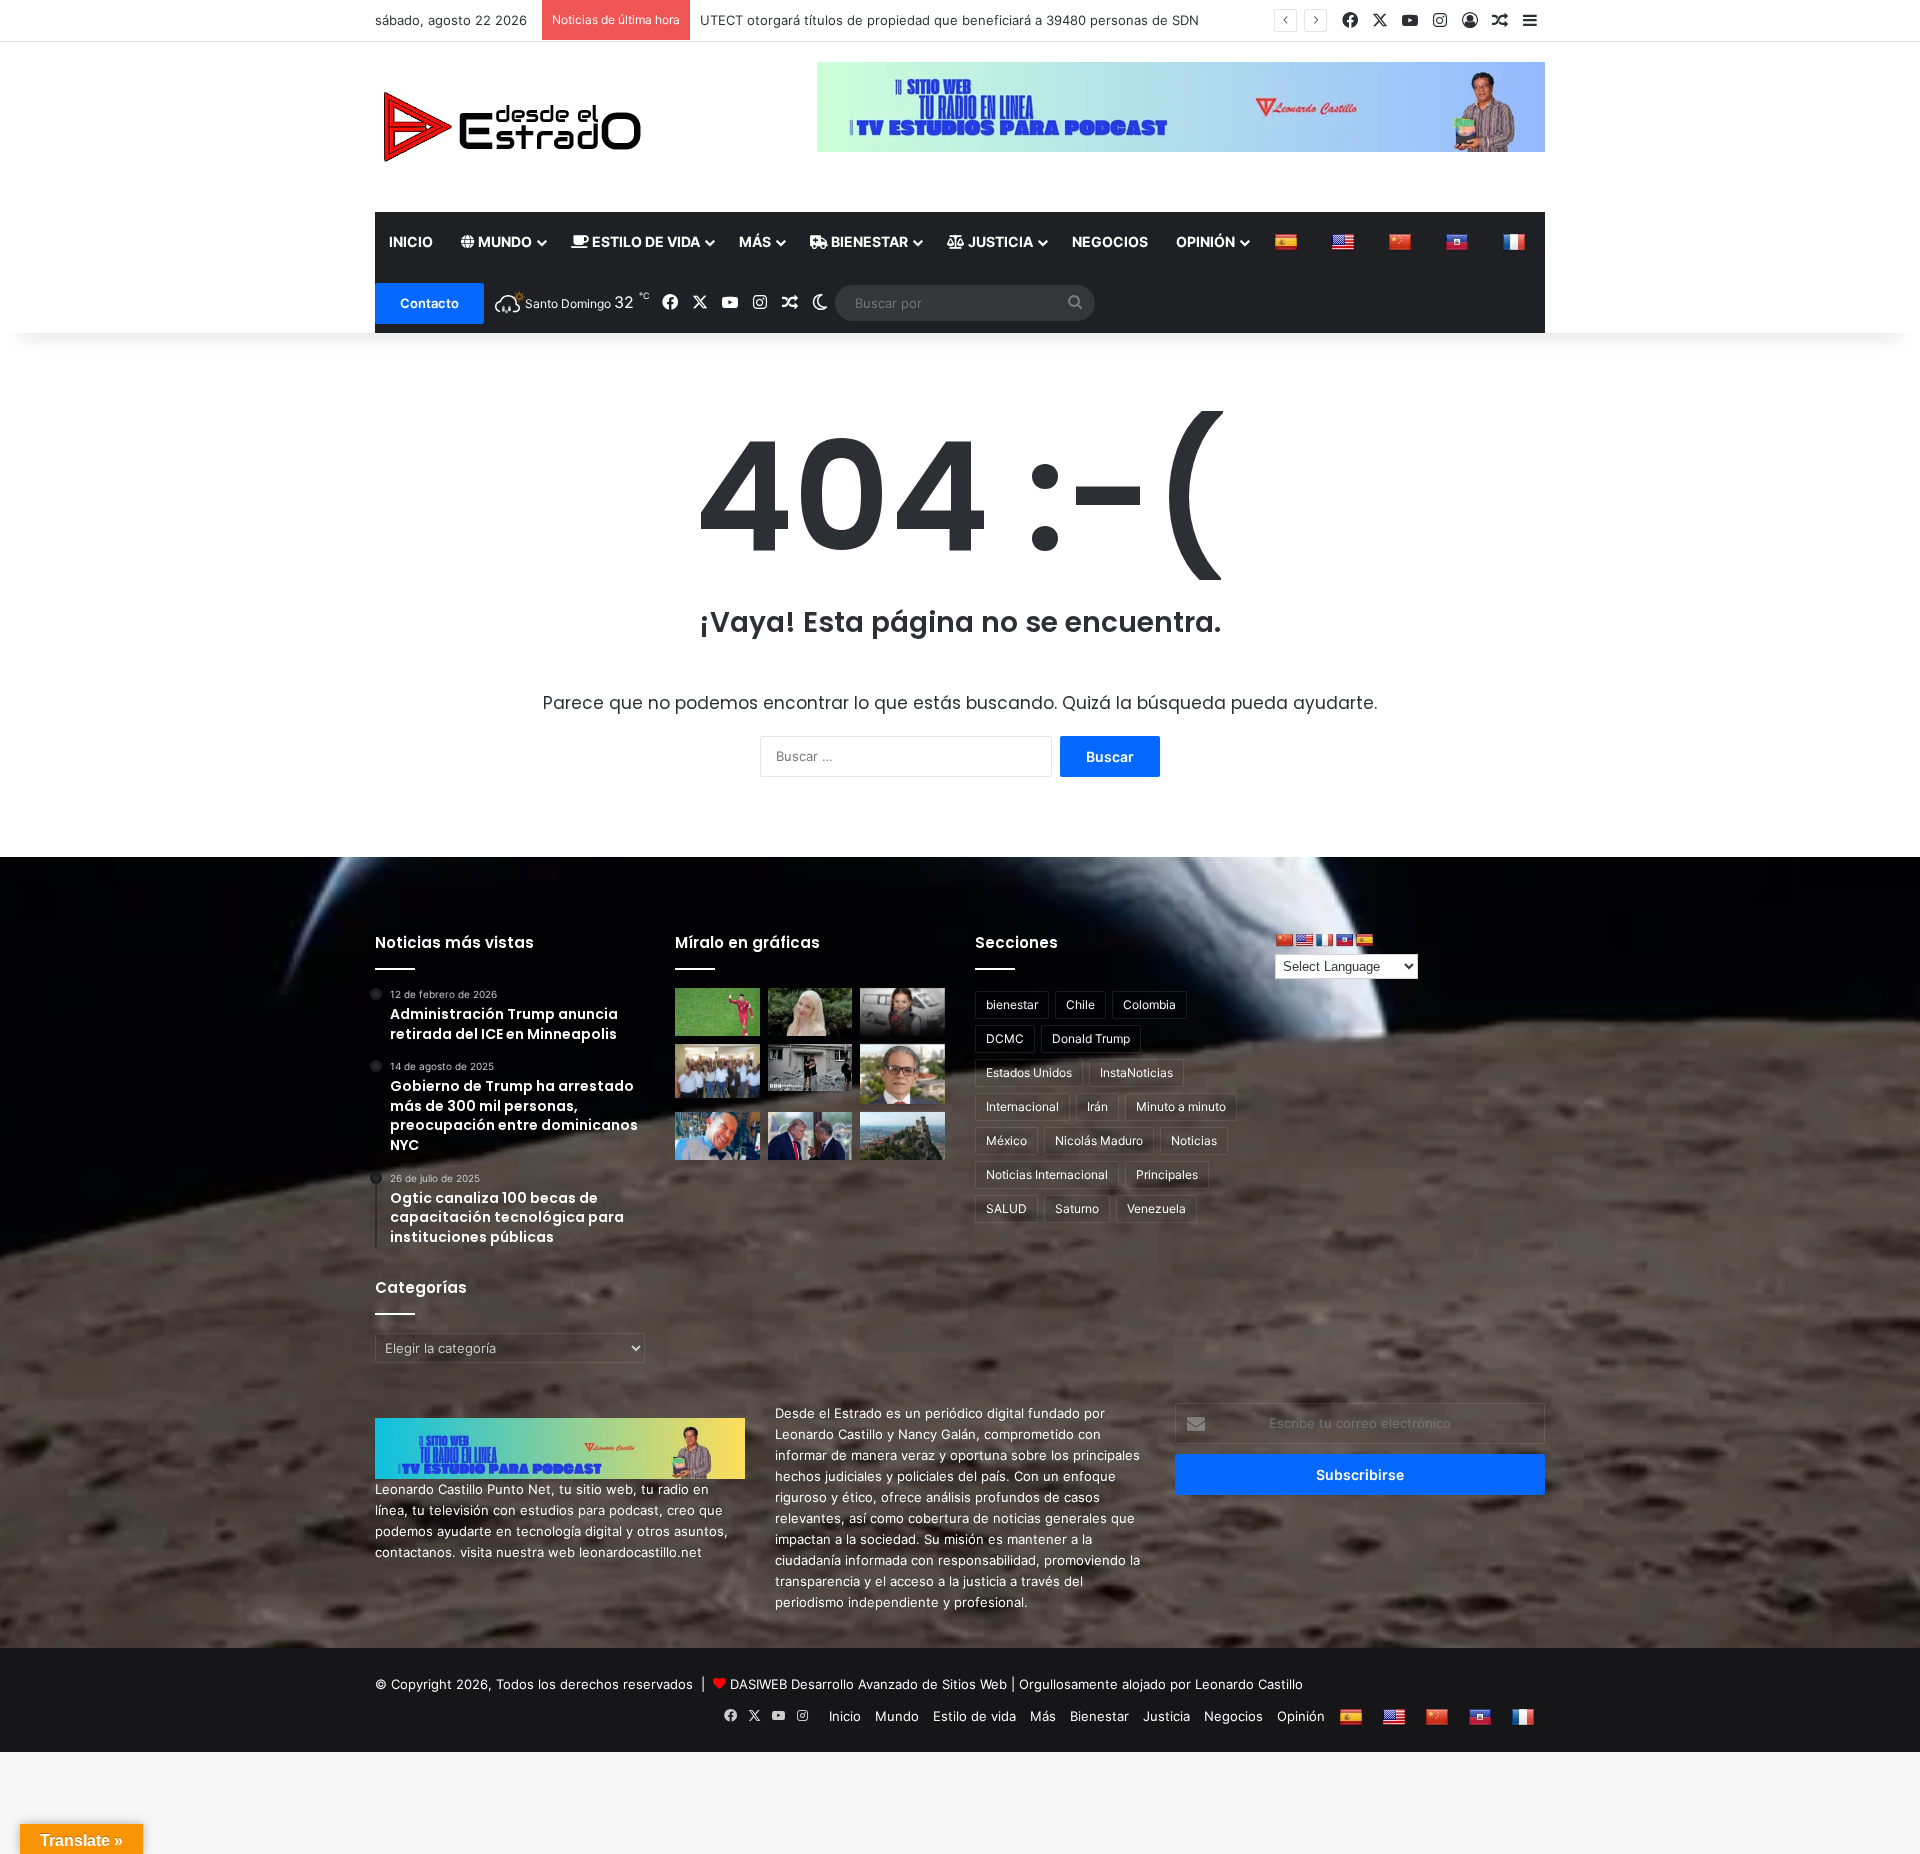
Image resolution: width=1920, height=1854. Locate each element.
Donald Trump (1091, 1038)
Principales (1167, 1174)
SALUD (1006, 1208)
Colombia (1149, 1004)
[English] (1345, 242)
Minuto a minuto (1181, 1106)
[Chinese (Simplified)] (1402, 242)
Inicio (411, 241)
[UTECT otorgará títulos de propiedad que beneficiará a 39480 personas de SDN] (717, 1071)
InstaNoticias (1136, 1072)
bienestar (1012, 1004)
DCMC (1005, 1038)
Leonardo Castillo (1249, 1684)
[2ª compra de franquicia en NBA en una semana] (717, 1012)
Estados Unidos (1029, 1072)
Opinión (1205, 241)
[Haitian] (1459, 242)
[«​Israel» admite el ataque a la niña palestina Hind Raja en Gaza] (902, 1012)
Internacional (1022, 1106)
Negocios (1110, 241)
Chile (1080, 1004)
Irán (1097, 1106)
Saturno (1077, 1208)
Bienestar (868, 241)
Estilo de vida (644, 241)
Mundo (503, 241)
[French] (1516, 242)
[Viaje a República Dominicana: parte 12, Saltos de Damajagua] (717, 1136)
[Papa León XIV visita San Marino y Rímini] (902, 1136)
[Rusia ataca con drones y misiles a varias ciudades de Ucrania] (810, 1068)
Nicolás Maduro (1099, 1140)
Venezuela (1156, 1208)
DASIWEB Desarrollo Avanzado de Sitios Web (868, 1684)
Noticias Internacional (1047, 1174)
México (1006, 1140)
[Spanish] (1288, 242)
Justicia (999, 241)
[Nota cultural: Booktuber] (902, 1074)
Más (755, 241)
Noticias (1194, 1140)
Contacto (429, 303)
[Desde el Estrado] (511, 127)
